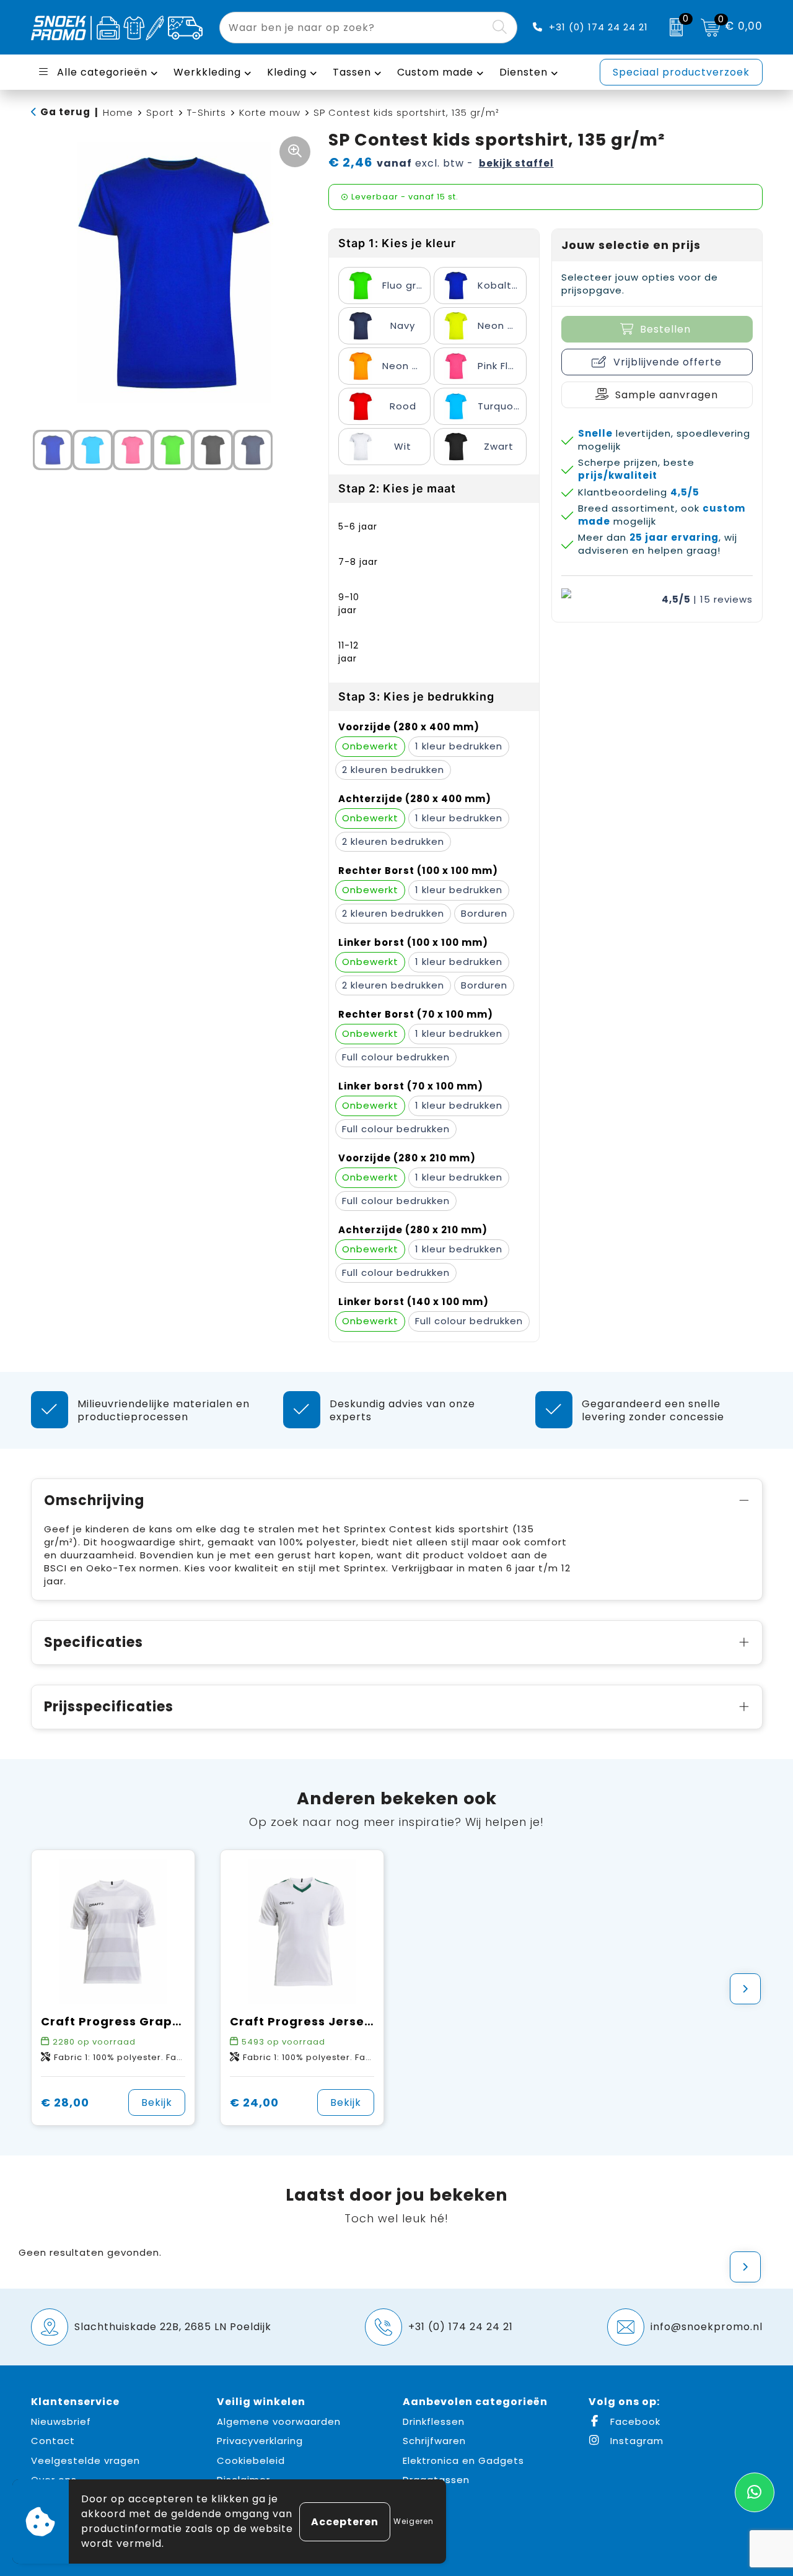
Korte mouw (270, 112)
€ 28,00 (65, 2102)
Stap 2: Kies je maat (397, 488)
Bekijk (157, 2102)
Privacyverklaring (260, 2441)
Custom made (435, 72)
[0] (673, 27)
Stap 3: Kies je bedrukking (416, 696)
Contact (53, 2441)
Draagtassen (436, 2480)
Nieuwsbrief (61, 2421)
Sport (160, 112)
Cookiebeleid (251, 2460)
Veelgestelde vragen (85, 2460)
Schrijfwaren (434, 2441)
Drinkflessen (434, 2421)
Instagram (635, 2441)
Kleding (287, 72)
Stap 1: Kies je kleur (397, 243)
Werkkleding (207, 72)
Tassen (352, 72)
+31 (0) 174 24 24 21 (598, 27)
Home (118, 112)
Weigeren (414, 2521)
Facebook (634, 2421)
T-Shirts (207, 112)
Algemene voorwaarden (279, 2421)
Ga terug (65, 112)
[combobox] (354, 28)
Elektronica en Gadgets (463, 2460)
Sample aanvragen (667, 395)
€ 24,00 (254, 2102)
